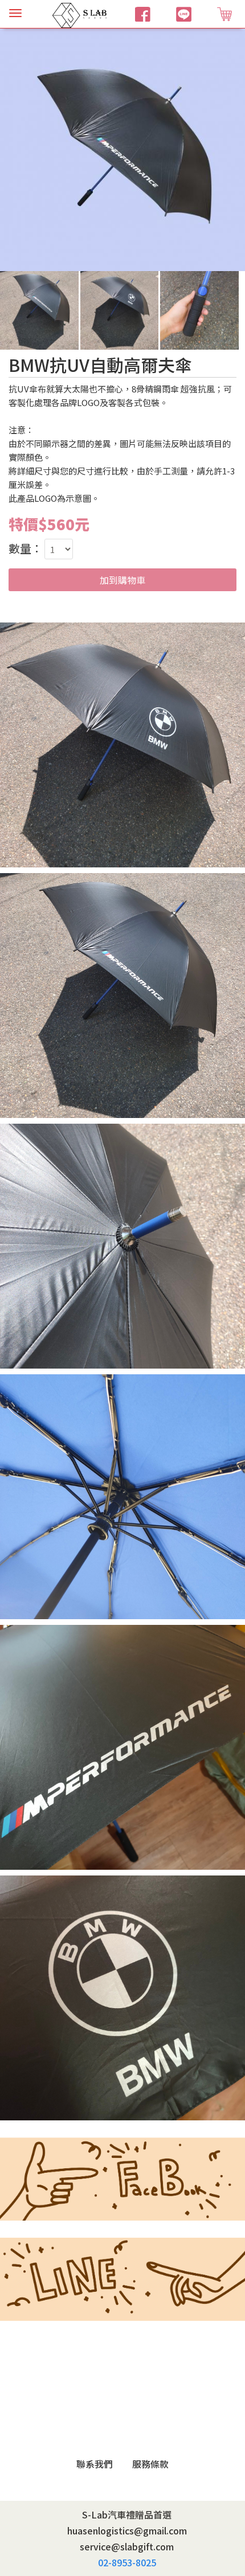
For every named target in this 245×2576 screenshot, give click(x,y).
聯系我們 (95, 2464)
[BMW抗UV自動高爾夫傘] (122, 147)
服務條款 (150, 2464)
